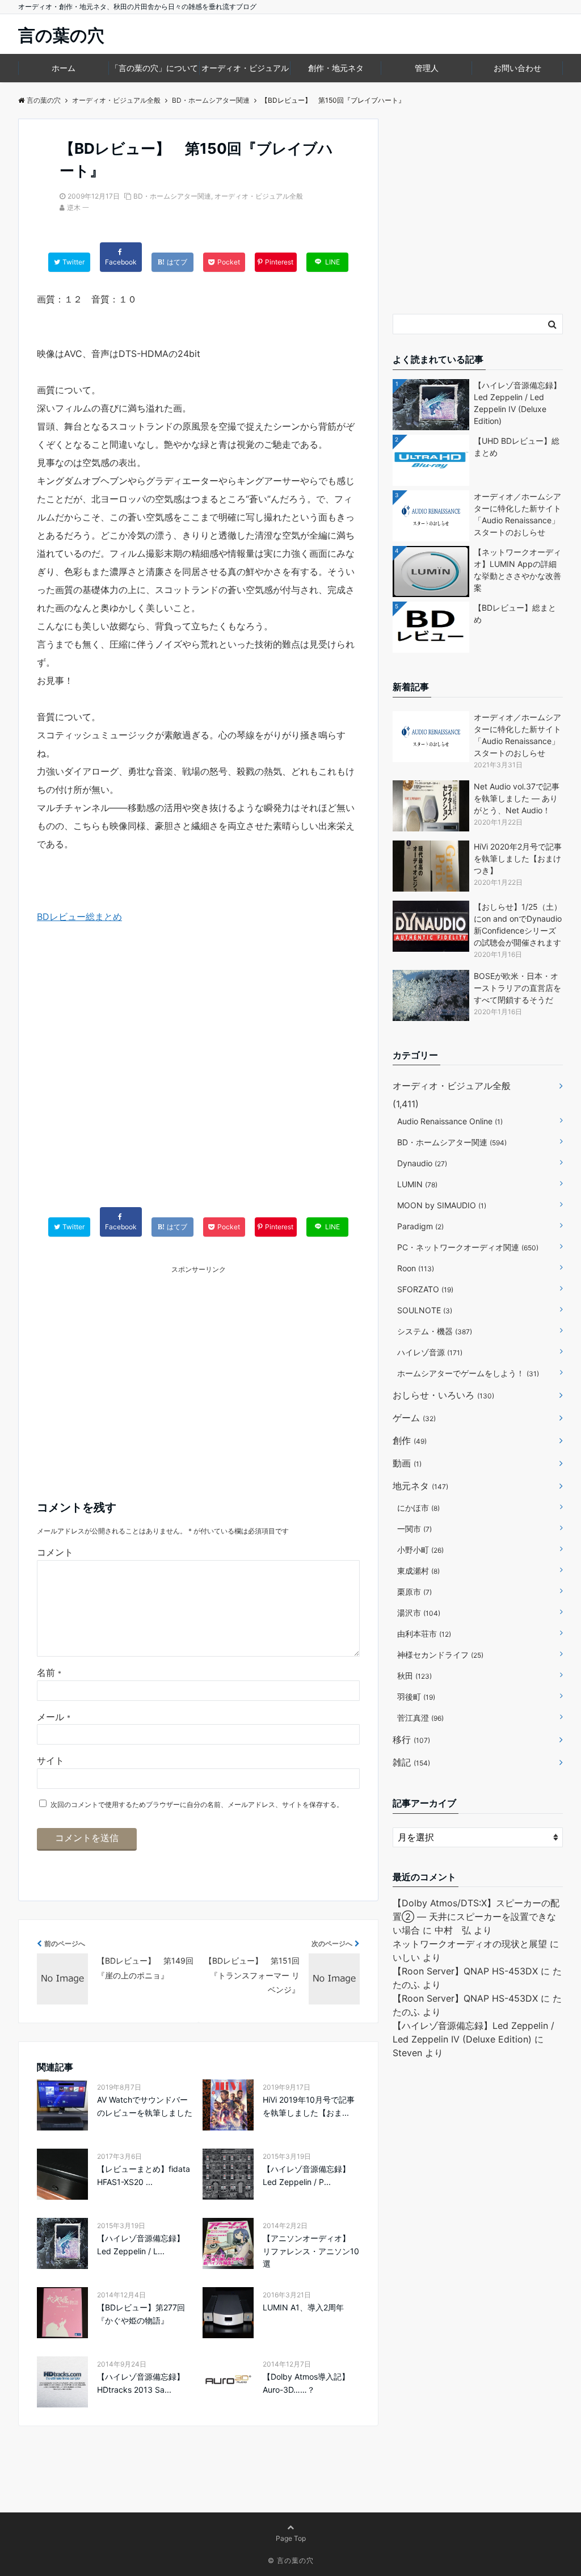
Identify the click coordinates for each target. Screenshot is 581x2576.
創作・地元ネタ (336, 68)
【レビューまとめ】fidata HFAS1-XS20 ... (144, 2175)
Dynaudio (422, 1163)
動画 (407, 1463)
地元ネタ (420, 1486)
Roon (416, 1268)
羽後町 (416, 1697)
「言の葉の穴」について (154, 68)
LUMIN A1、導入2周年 (303, 2307)
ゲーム (414, 1418)
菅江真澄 (420, 1718)
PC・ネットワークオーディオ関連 (468, 1247)
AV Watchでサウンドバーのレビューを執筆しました (145, 2106)
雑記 (411, 1762)
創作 (410, 1440)
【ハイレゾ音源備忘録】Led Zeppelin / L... (141, 2244)
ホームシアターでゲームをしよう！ (468, 1373)
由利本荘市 (424, 1634)
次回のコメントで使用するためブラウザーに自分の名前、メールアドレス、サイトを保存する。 (197, 1804)
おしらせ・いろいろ (443, 1395)
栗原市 (414, 1592)
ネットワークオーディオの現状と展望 (470, 1944)
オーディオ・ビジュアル (245, 68)
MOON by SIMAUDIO (442, 1205)
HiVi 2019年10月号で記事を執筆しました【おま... (309, 2106)
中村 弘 (453, 1930)
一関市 (414, 1529)
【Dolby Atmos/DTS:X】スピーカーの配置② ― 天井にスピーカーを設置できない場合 (476, 1917)
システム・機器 (435, 1331)
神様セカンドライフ (440, 1655)
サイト (50, 1760)
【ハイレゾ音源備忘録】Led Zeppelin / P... (306, 2175)
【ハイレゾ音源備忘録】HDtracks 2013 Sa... (141, 2383)
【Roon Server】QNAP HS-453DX (465, 1971)
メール (54, 1717)
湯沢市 (419, 1613)
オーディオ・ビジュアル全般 (259, 196)
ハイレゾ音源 (430, 1352)
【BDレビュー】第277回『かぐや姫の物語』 (141, 2314)
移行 (411, 1739)
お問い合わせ (517, 68)
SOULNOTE (425, 1310)
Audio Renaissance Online (450, 1121)
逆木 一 (78, 207)
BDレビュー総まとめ (79, 917)
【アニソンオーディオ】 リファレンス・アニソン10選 (311, 2251)
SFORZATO (425, 1289)
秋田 (414, 1676)
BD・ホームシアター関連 (172, 196)
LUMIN (417, 1184)
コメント (55, 1552)
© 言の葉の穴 (291, 2560)
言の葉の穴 (61, 35)
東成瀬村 (418, 1571)
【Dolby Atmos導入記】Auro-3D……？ (306, 2383)
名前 (49, 1672)
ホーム (64, 68)
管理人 (427, 68)
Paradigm (420, 1226)
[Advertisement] (198, 1077)
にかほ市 (418, 1508)
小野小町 (420, 1550)
